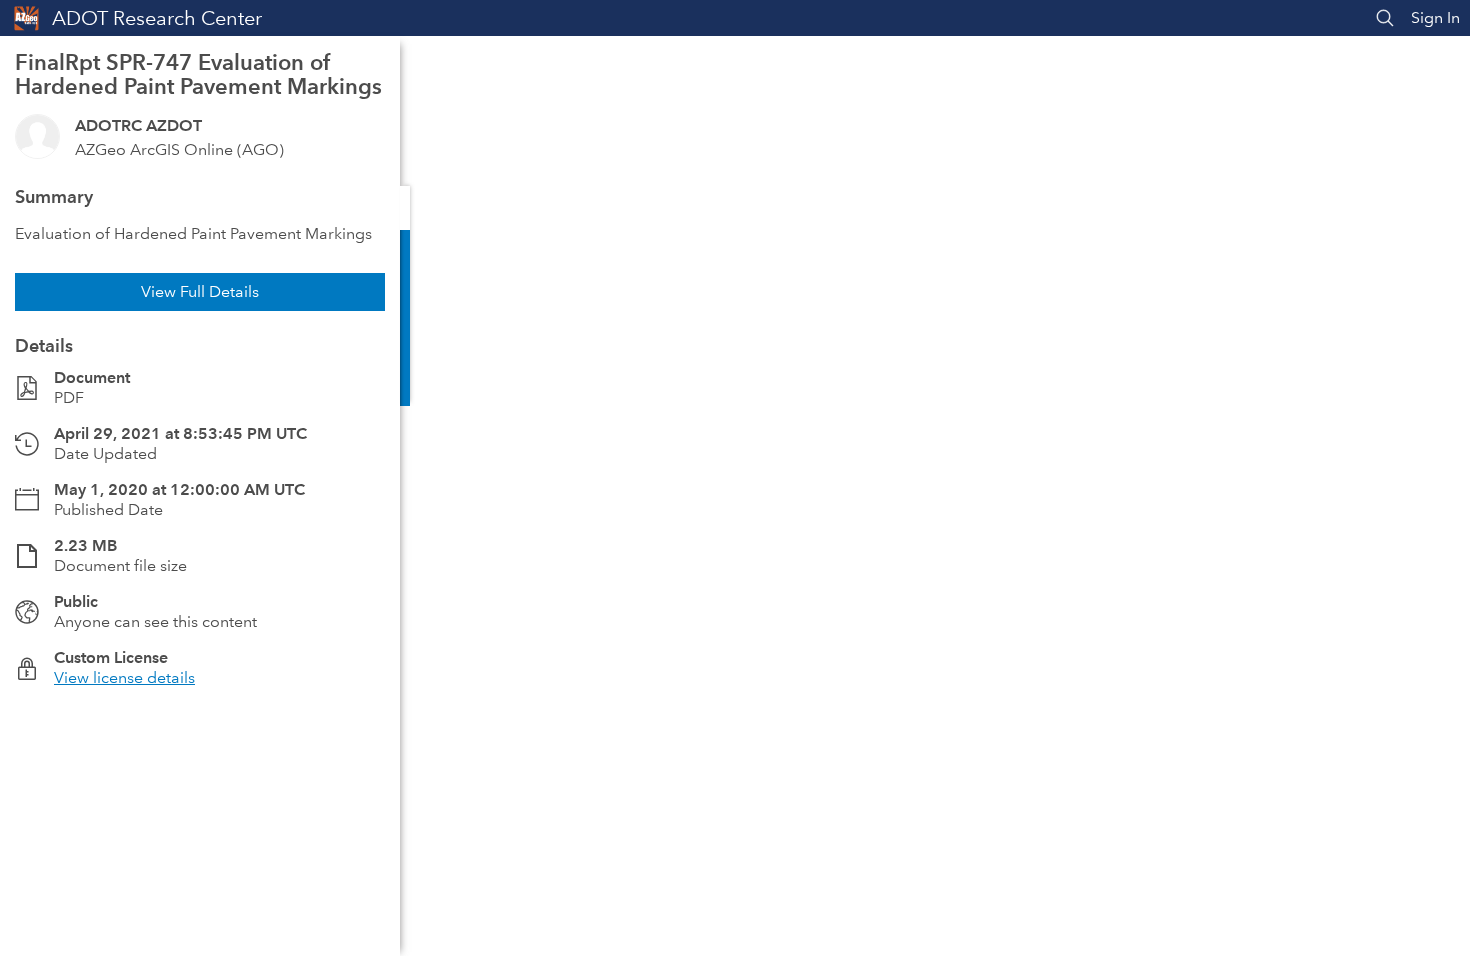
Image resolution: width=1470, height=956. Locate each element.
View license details (124, 677)
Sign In (1435, 17)
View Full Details (200, 291)
